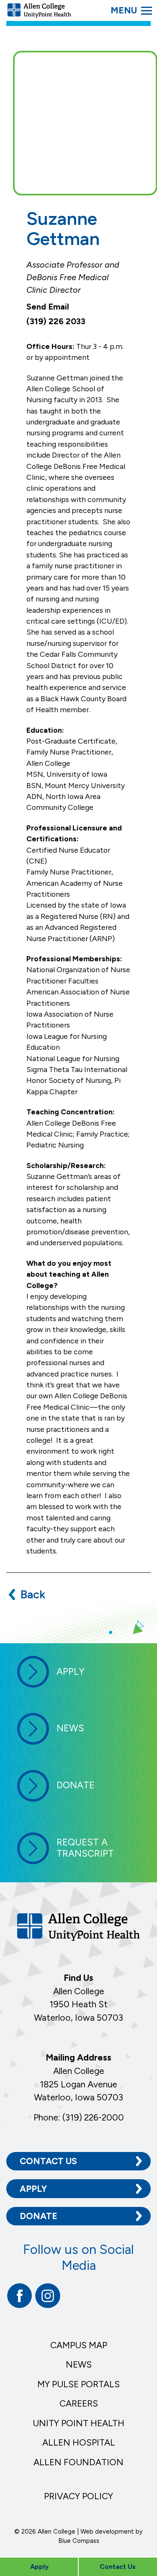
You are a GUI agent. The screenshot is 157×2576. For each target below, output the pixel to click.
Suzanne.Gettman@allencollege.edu (66, 307)
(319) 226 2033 (56, 321)
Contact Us (48, 2161)
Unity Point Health (78, 2423)
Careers (79, 2403)
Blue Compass (79, 2541)
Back (33, 1594)
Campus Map (79, 2345)
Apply (33, 2189)
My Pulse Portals (78, 2384)
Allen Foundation (78, 2462)
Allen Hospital (79, 2442)
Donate (39, 2216)
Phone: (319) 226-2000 (79, 2117)
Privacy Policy (78, 2496)
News (79, 2364)
